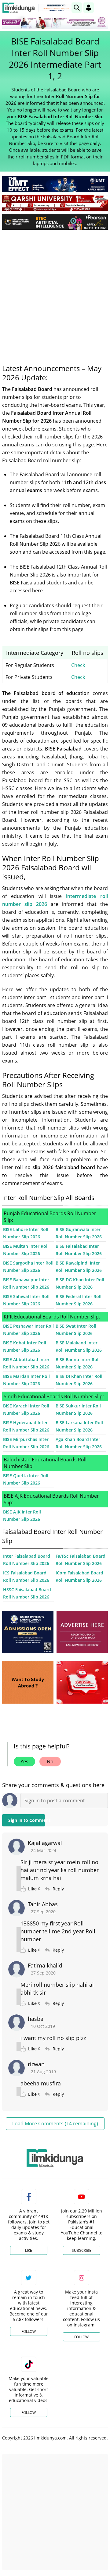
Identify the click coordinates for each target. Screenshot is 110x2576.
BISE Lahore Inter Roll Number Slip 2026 (26, 1233)
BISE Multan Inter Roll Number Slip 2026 (26, 1250)
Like (29, 2250)
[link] (56, 8)
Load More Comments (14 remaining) (55, 2124)
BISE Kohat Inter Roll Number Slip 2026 (25, 1346)
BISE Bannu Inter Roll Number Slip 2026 (78, 1363)
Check (78, 665)
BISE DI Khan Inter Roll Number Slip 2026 (79, 1380)
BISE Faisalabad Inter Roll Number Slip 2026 (79, 1250)
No (50, 1762)
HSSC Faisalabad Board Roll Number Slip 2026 (27, 1593)
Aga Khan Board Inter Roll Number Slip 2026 (79, 1443)
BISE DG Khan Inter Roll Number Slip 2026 (80, 1283)
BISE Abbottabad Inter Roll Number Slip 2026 (26, 1363)
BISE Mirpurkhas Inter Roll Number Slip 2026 (26, 1443)
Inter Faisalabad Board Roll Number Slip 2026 (27, 1560)
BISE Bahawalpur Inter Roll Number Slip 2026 (26, 1283)
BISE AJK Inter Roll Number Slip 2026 (22, 1515)
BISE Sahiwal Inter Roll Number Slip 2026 (26, 1300)
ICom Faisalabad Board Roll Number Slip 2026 (79, 1576)
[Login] (89, 8)
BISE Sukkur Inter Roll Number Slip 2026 (78, 1409)
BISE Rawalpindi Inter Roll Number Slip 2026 (79, 1267)
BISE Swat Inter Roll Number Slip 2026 (76, 1330)
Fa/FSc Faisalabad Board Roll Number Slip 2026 (81, 1560)
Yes (24, 1762)
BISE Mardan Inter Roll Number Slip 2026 (26, 1380)
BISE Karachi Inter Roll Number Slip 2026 (26, 1409)
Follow (29, 2331)
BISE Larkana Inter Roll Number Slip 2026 (79, 1426)
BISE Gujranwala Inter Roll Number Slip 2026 (79, 1233)
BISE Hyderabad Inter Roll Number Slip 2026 (26, 1426)
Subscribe (82, 2250)
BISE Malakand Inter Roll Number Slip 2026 (79, 1346)
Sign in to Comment (27, 1820)
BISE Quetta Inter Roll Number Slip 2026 (26, 1479)
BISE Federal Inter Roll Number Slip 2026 (79, 1300)
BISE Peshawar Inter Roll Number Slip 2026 (28, 1330)
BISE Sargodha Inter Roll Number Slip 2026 (28, 1267)
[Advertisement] (55, 292)
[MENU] (103, 7)
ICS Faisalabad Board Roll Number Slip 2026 (26, 1576)
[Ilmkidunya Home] (18, 8)
